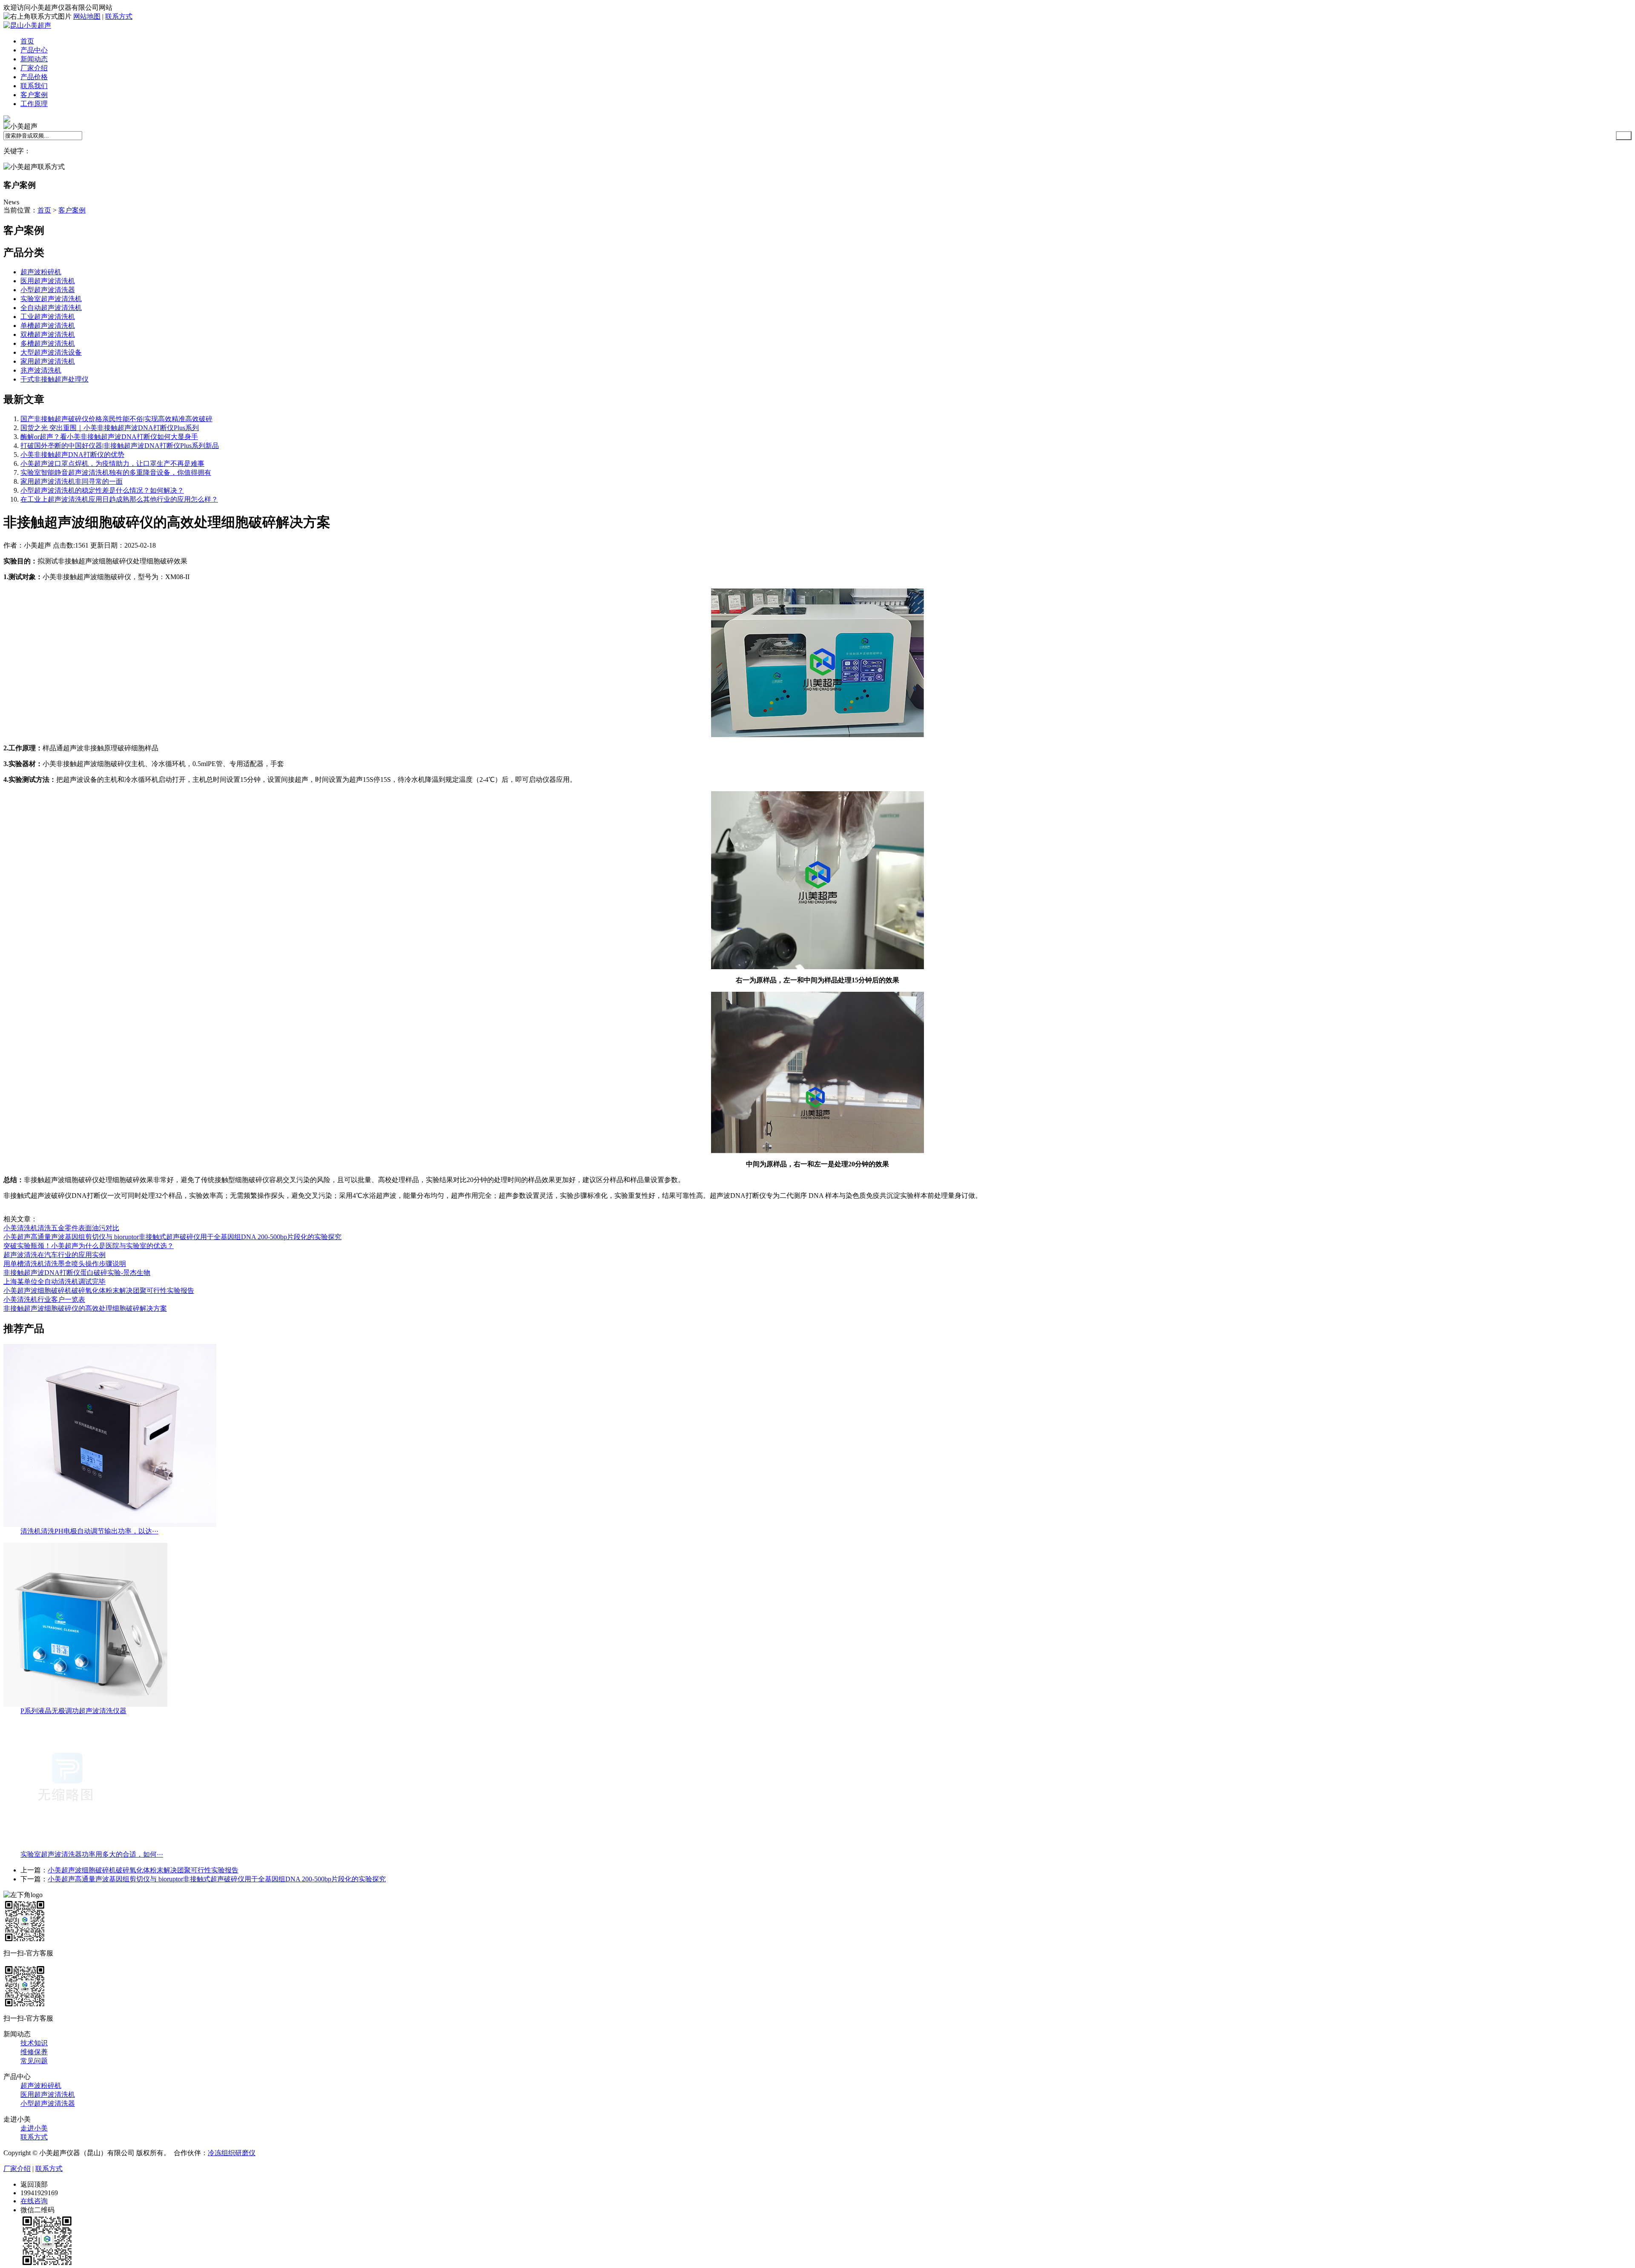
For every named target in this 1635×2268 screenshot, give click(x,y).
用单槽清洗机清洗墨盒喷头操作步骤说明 (65, 1264)
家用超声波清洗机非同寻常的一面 (72, 481)
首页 (27, 41)
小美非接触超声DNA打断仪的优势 (72, 455)
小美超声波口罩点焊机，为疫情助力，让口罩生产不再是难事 (112, 464)
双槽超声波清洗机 (48, 334)
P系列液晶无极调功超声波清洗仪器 (73, 1711)
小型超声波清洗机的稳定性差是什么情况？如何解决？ (102, 490)
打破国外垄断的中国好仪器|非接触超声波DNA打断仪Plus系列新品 (120, 446)
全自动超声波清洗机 (51, 308)
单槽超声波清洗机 (48, 326)
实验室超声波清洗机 (51, 299)
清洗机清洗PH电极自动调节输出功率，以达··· (89, 1531)
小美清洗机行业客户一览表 (44, 1299)
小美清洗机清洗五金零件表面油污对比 (61, 1228)
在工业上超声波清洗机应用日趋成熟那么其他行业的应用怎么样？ (119, 499)
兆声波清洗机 (41, 370)
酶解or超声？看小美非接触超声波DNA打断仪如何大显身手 (109, 437)
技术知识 (34, 2043)
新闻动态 (34, 59)
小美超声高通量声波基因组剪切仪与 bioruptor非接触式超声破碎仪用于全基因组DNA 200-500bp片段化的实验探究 (172, 1237)
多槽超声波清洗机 (48, 343)
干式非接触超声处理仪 (54, 379)
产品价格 (34, 77)
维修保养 (34, 2052)
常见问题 (34, 2061)
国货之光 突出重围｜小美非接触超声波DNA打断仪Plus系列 (110, 428)
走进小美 (34, 2128)
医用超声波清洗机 (48, 281)
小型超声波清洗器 (48, 290)
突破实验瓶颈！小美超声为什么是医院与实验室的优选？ (89, 1246)
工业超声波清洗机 (48, 317)
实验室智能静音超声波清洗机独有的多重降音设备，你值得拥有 (116, 472)
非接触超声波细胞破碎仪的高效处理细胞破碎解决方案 (85, 1308)
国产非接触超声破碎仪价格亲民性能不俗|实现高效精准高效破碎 (116, 419)
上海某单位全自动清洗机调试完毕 (54, 1282)
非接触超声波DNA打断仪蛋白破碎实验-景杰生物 (77, 1273)
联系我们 (34, 86)
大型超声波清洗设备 (51, 352)
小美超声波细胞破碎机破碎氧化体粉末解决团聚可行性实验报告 (99, 1290)
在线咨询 (34, 2201)
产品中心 (34, 50)
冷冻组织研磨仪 (232, 2153)
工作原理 (34, 104)
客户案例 (34, 95)
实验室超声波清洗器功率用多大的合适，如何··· (92, 1854)
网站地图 (87, 16)
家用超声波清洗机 (48, 361)
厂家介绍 (34, 68)
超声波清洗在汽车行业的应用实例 (54, 1255)
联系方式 (119, 16)
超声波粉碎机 (41, 272)
